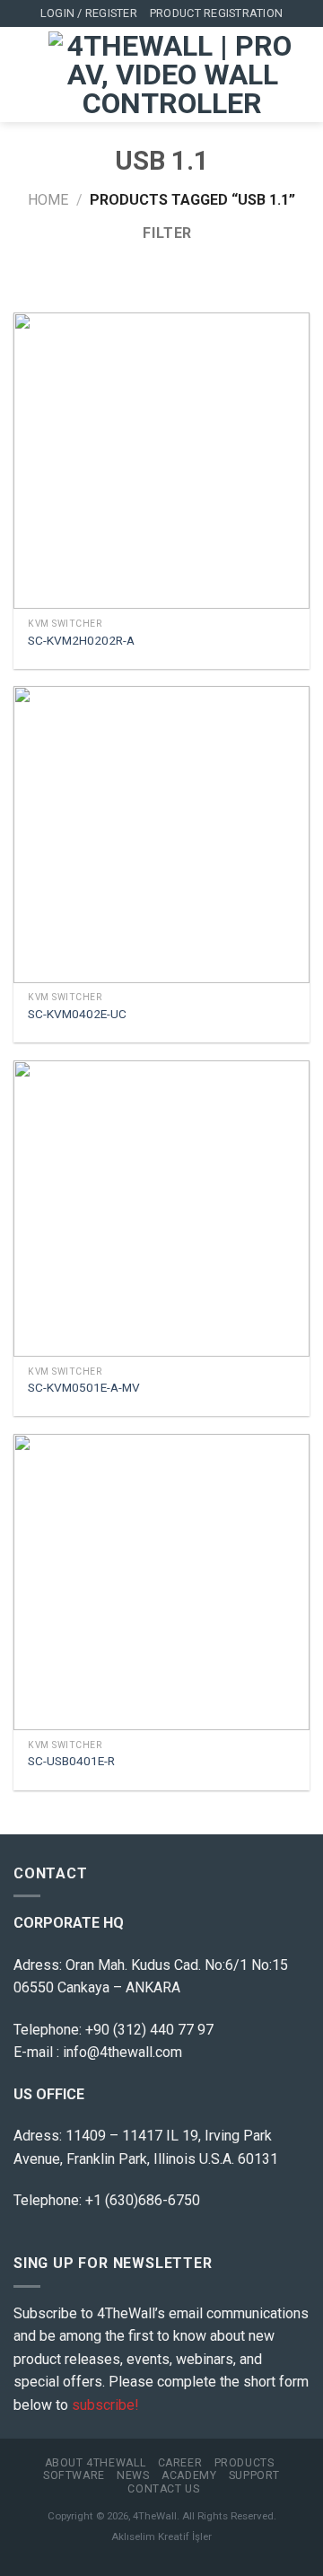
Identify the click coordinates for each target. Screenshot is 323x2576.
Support (254, 2475)
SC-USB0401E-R (71, 1761)
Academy (189, 2475)
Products (244, 2463)
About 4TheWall (96, 2463)
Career (180, 2463)
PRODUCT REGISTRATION (216, 13)
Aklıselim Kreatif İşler (161, 2536)
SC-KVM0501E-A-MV (84, 1387)
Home (48, 200)
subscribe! (105, 2405)
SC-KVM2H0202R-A (81, 640)
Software (74, 2475)
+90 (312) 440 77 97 (149, 2030)
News (133, 2475)
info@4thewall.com (122, 2052)
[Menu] (24, 75)
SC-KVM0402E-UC (77, 1014)
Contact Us (163, 2489)
